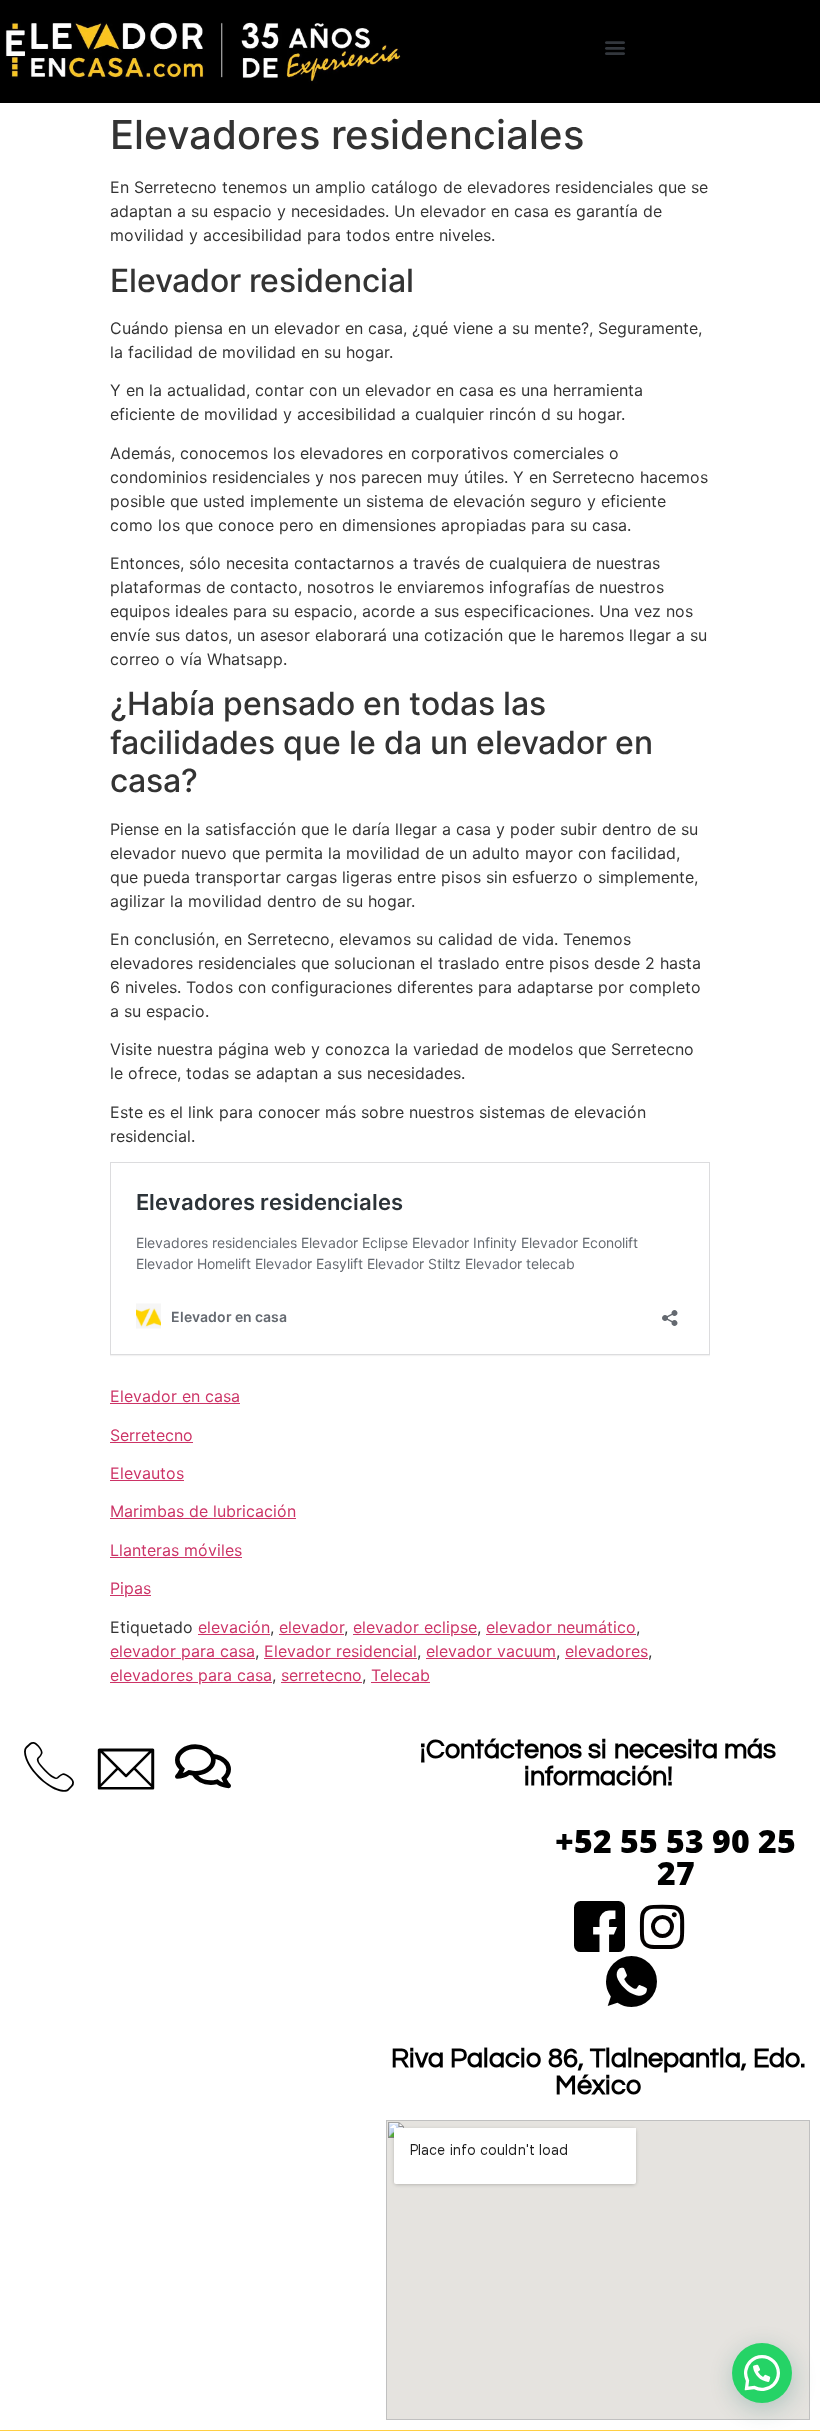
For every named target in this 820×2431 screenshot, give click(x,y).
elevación (234, 1627)
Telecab (400, 1675)
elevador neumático (561, 1627)
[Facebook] (599, 1923)
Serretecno (151, 1435)
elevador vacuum (491, 1651)
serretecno (321, 1675)
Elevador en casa (175, 1396)
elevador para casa (182, 1651)
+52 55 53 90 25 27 (675, 1856)
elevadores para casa (191, 1675)
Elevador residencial (340, 1651)
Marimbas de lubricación (203, 1511)
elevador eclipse (415, 1627)
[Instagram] (662, 1923)
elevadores (606, 1651)
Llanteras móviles (176, 1550)
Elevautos (147, 1473)
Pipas (130, 1588)
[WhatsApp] (631, 1978)
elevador (311, 1627)
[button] (615, 46)
